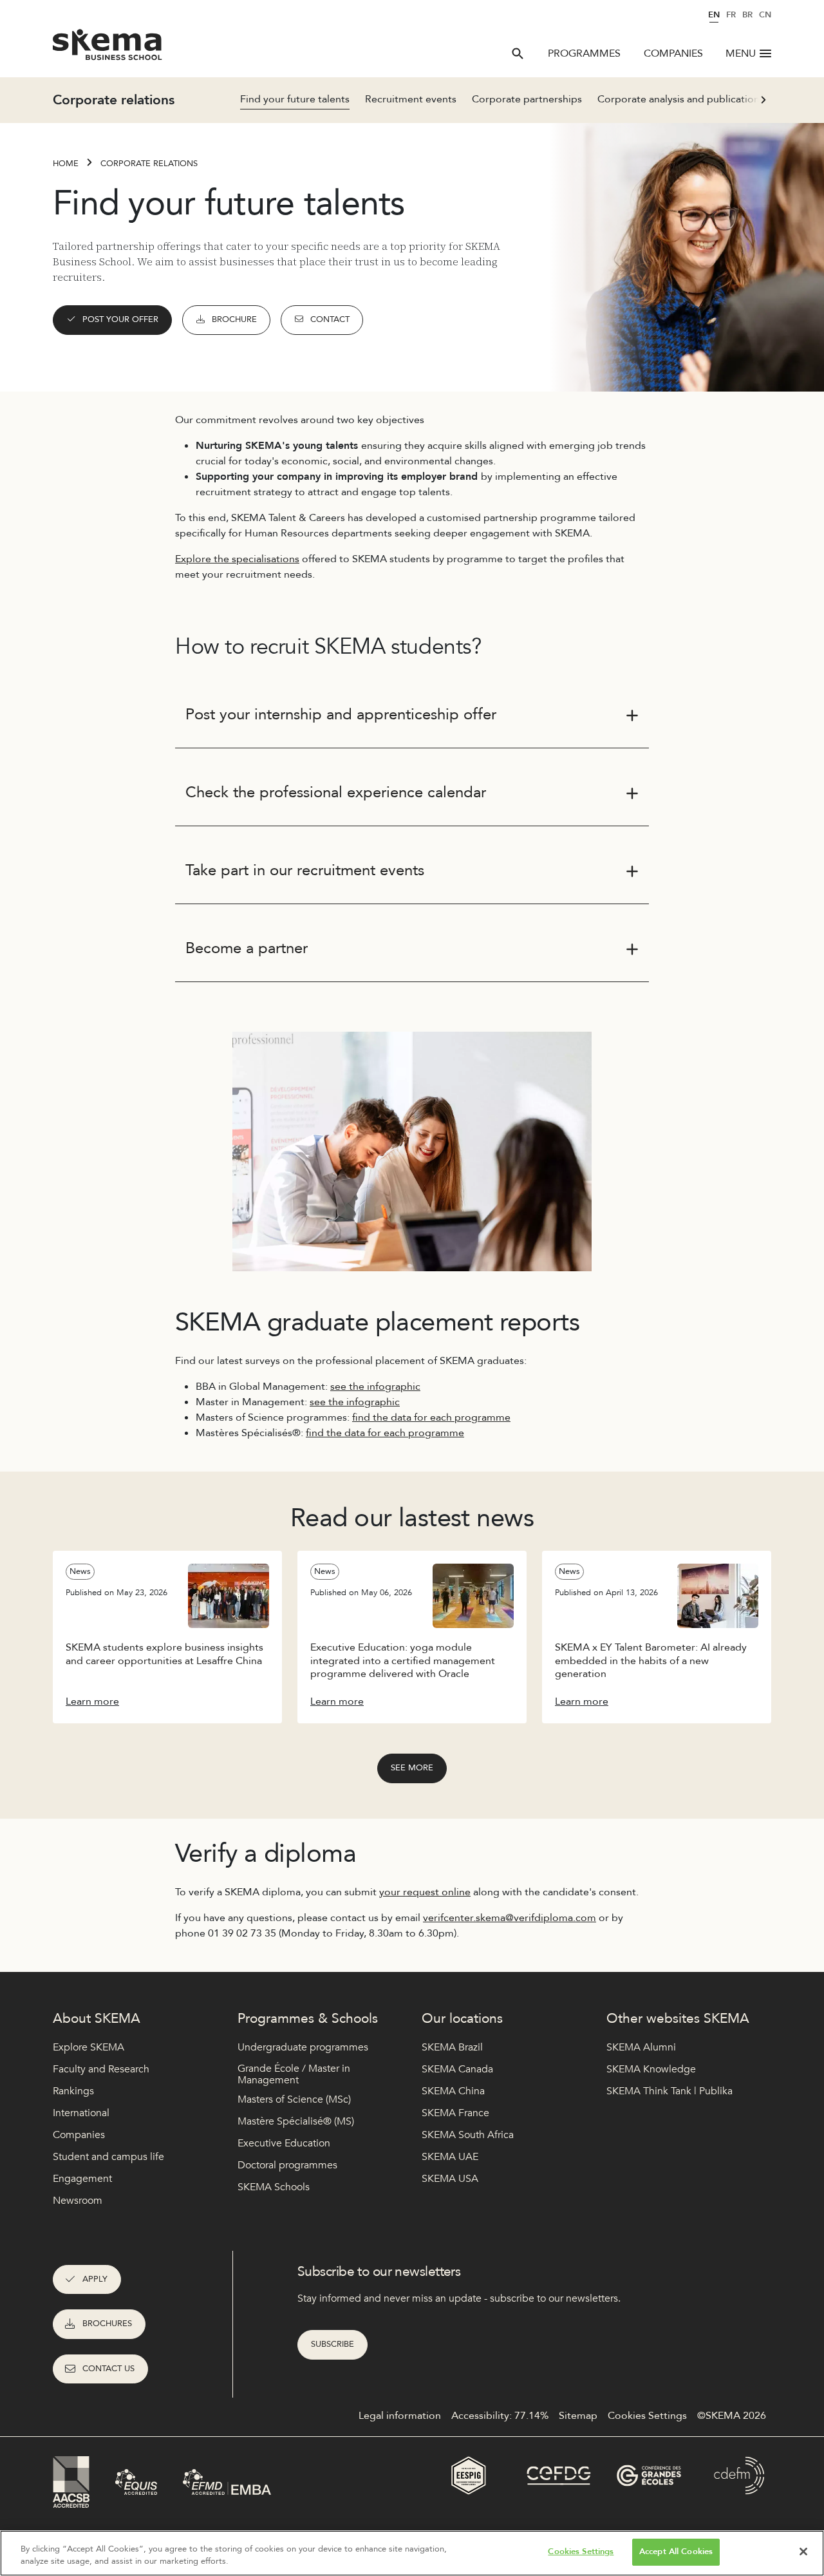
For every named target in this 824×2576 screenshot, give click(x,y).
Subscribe (332, 2344)
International (81, 2113)
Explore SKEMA (89, 2047)
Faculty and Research (101, 2069)
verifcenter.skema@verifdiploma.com (510, 1918)
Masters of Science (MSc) (294, 2099)
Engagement (82, 2179)
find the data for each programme (431, 1417)
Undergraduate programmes (303, 2047)
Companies (673, 53)
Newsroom (78, 2201)
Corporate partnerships (527, 99)
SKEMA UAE (450, 2157)
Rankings (73, 2091)
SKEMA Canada (457, 2069)
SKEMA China (453, 2091)
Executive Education (284, 2143)
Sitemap (578, 2416)
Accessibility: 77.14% (500, 2416)
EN (714, 15)
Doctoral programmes (287, 2165)
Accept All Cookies (676, 2552)
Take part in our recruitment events (305, 870)
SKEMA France (455, 2113)
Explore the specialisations (237, 559)
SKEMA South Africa (468, 2135)
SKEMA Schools (274, 2187)
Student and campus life (108, 2157)
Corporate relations (149, 164)
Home (66, 164)
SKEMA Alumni (641, 2047)
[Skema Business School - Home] (108, 48)
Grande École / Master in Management (294, 2075)
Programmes (584, 53)
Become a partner (247, 948)
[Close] (803, 2552)
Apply (95, 2279)
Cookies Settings (581, 2552)
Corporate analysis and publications (681, 99)
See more (412, 1768)
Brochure (234, 319)
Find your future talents (295, 99)
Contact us (108, 2369)
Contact (330, 319)
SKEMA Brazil (452, 2047)
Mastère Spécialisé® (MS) (296, 2121)
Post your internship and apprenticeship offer (341, 715)
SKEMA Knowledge (651, 2069)
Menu (741, 53)
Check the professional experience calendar (336, 792)
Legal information (400, 2416)
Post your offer (120, 319)
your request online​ (425, 1892)
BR (747, 15)
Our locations (462, 2019)
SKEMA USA (450, 2179)
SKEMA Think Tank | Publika (669, 2091)
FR (731, 15)
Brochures (107, 2324)
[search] (518, 53)
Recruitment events (411, 99)
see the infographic (375, 1387)
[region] (412, 2553)
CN (765, 15)
